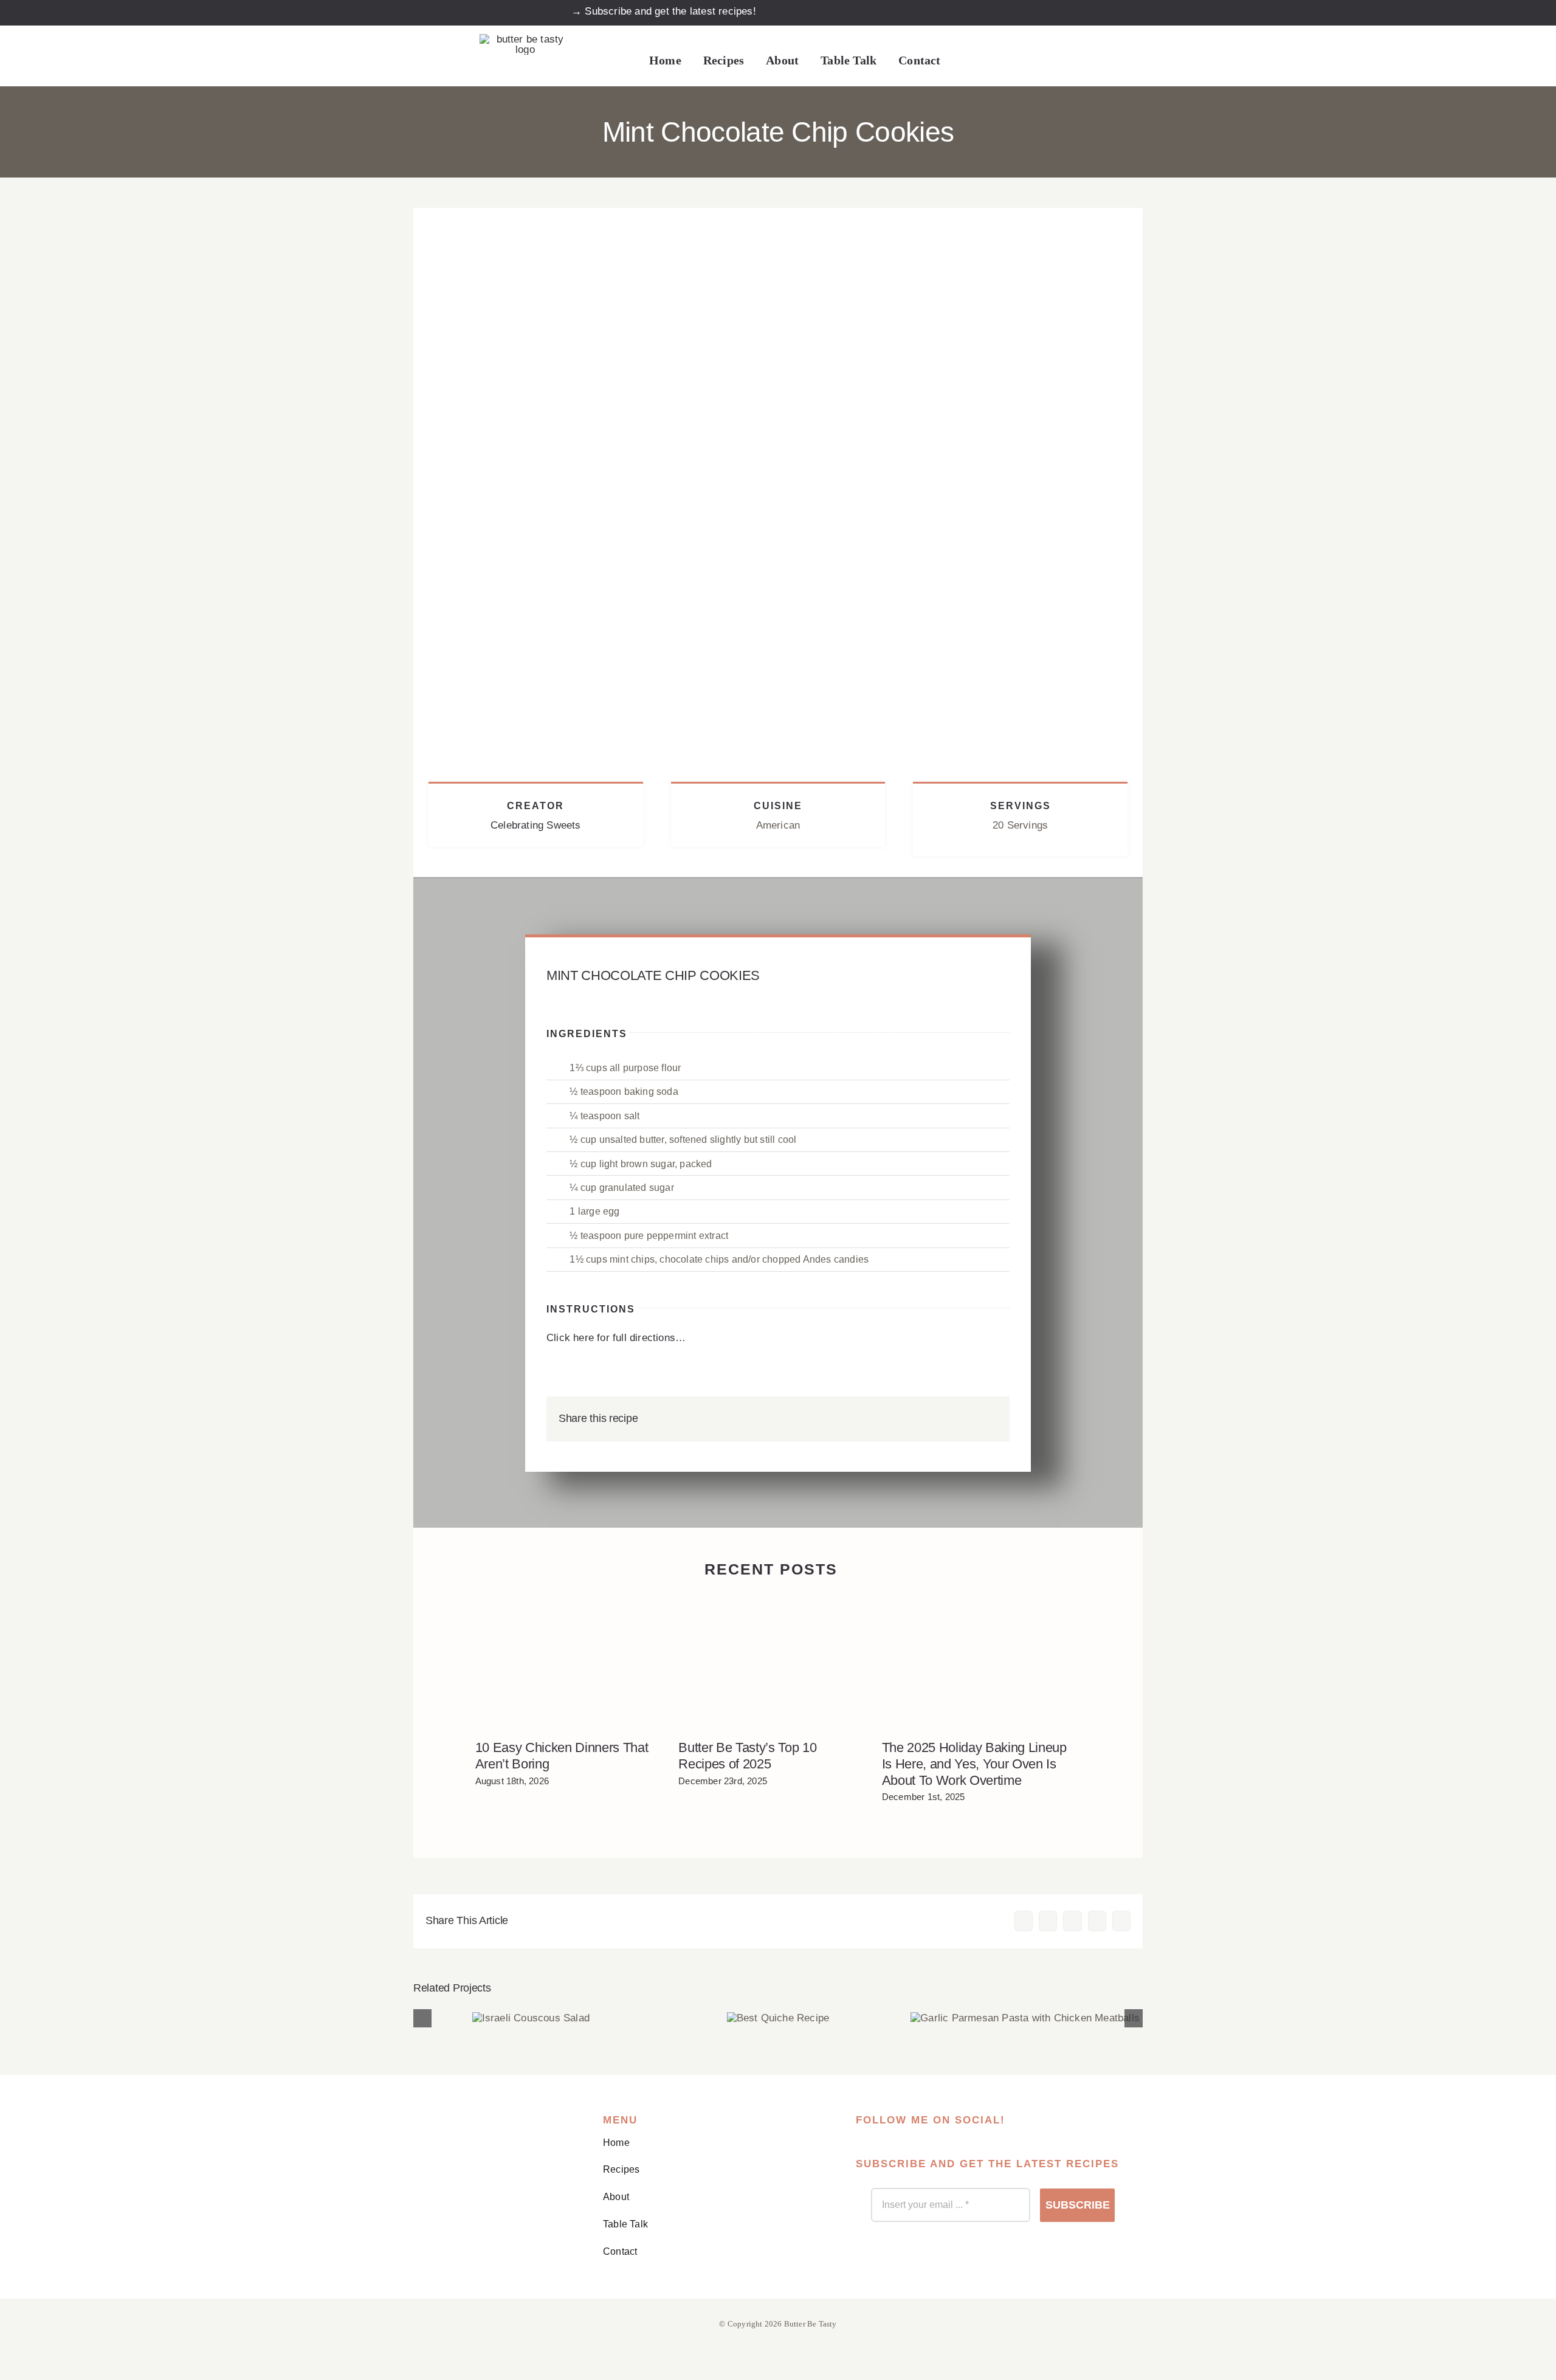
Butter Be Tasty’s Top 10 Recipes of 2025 (747, 1756)
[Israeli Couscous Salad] (531, 2018)
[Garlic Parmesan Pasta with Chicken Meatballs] (1025, 2018)
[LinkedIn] (948, 1419)
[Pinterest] (968, 1419)
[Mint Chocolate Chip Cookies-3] (778, 213)
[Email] (988, 1419)
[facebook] (987, 12)
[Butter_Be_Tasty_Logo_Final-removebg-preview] (525, 39)
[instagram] (1015, 12)
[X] (929, 1419)
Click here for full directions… (616, 1338)
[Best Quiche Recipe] (778, 2018)
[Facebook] (909, 1419)
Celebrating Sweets (536, 825)
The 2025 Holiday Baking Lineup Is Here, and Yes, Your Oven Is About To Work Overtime (974, 1764)
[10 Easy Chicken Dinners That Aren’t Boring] (568, 1662)
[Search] (966, 61)
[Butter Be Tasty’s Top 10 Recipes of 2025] (771, 1662)
